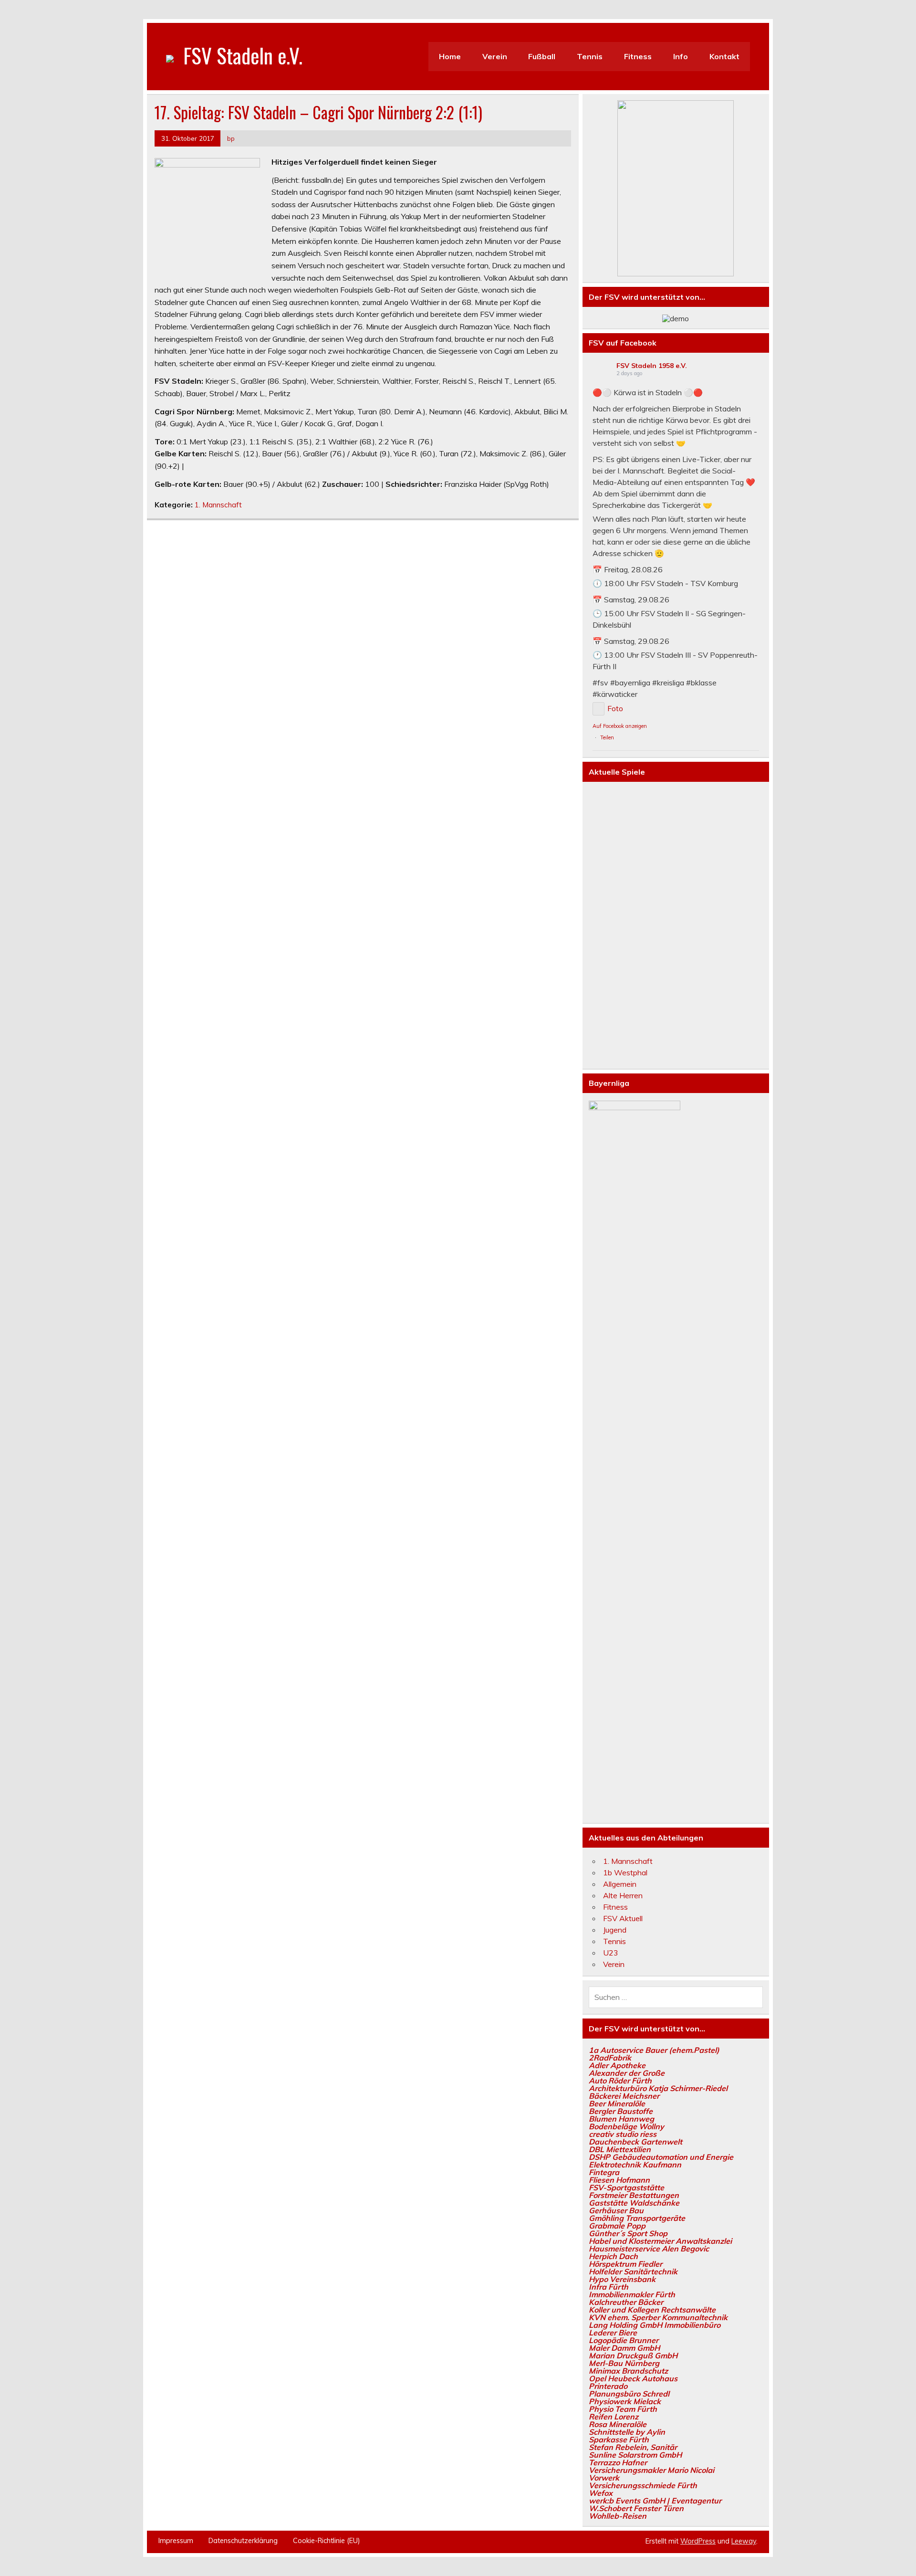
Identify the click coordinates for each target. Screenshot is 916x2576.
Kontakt (724, 56)
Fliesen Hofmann (619, 2180)
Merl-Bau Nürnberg (624, 2363)
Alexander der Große (627, 2073)
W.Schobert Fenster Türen (636, 2508)
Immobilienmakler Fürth (632, 2294)
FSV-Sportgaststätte (626, 2187)
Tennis (590, 56)
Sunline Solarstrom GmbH (635, 2455)
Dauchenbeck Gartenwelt (635, 2142)
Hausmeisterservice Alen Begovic (649, 2249)
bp (231, 138)
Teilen (607, 737)
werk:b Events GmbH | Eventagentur (655, 2501)
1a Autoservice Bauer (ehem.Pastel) (654, 2050)
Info (681, 56)
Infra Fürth (609, 2287)
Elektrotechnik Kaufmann (635, 2165)
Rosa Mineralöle (618, 2424)
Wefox (601, 2493)
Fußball (542, 56)
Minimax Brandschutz (628, 2371)
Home (450, 56)
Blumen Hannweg (621, 2119)
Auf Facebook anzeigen (620, 726)
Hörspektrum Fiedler (625, 2264)
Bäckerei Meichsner (624, 2096)
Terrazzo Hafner (618, 2462)
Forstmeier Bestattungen (634, 2195)
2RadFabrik (610, 2058)
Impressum (176, 2541)
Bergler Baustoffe (621, 2111)
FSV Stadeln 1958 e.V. (652, 366)
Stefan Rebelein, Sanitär (633, 2447)
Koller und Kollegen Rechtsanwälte (652, 2310)
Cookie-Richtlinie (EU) (327, 2541)
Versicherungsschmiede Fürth (643, 2485)
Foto (615, 708)
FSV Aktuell (623, 1918)
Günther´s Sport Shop (628, 2233)
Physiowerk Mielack (625, 2401)
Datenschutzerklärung (243, 2541)
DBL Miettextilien (620, 2149)
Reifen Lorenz (614, 2417)
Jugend (615, 1930)
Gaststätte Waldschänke (634, 2203)
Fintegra (604, 2172)
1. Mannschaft (218, 505)
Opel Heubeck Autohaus (633, 2378)
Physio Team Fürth (623, 2409)
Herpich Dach (613, 2256)
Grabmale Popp (617, 2226)
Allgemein (620, 1884)
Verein (495, 56)
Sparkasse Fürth (619, 2439)
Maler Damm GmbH (624, 2348)
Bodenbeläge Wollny (626, 2126)
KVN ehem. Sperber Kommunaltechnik (658, 2317)
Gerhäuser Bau (616, 2210)
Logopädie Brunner (624, 2340)
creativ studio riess (623, 2134)
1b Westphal (625, 1872)
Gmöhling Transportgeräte (637, 2218)
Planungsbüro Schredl (629, 2394)
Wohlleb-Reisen (618, 2516)
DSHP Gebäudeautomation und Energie (661, 2157)
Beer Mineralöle (617, 2103)
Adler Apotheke (617, 2065)
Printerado (608, 2386)
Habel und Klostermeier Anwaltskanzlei (660, 2241)
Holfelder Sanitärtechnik (633, 2271)
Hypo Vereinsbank (622, 2279)
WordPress (698, 2541)
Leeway (744, 2541)
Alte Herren (623, 1895)
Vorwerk (604, 2478)
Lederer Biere (613, 2333)
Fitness (638, 56)
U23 (611, 1953)
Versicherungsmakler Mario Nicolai (651, 2470)
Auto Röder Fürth (620, 2081)
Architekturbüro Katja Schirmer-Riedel (658, 2088)
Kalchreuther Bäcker (626, 2302)
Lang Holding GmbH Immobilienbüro (655, 2325)
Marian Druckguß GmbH (633, 2355)
